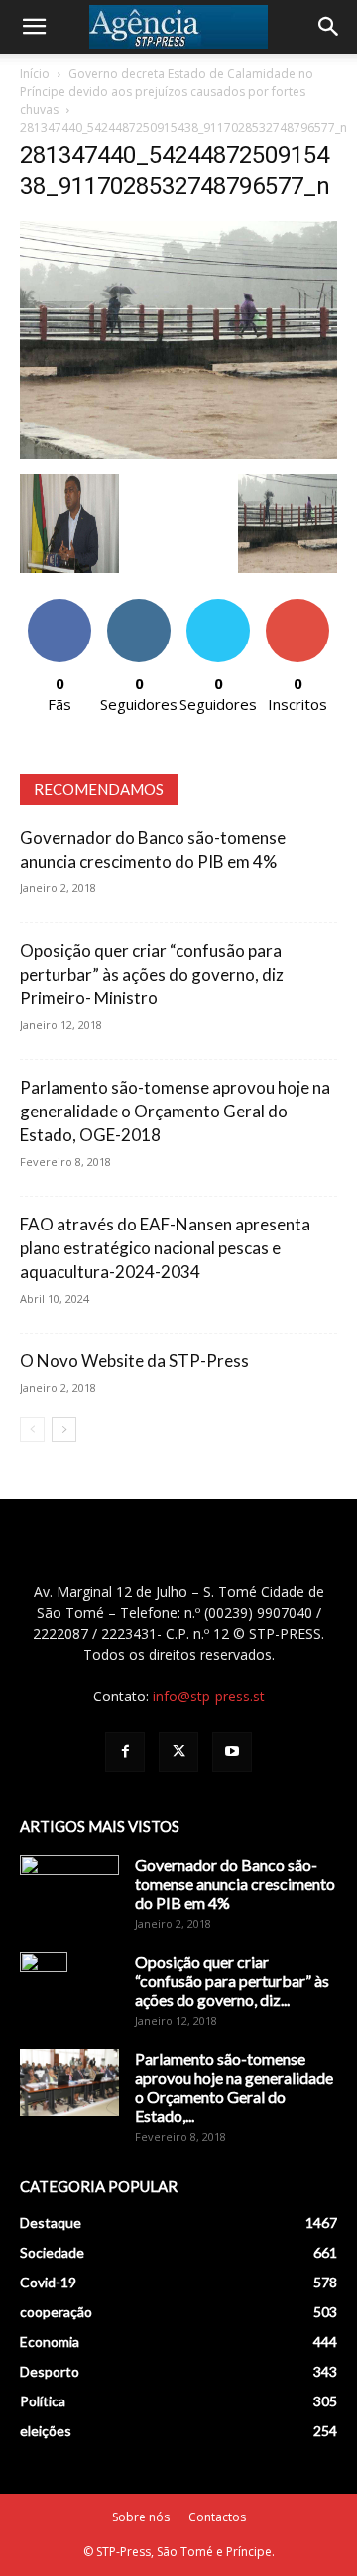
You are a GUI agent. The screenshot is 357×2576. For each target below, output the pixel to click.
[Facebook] (125, 1752)
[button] (34, 27)
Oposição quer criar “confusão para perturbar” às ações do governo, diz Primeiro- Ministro (152, 974)
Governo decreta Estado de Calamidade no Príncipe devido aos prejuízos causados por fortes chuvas (167, 92)
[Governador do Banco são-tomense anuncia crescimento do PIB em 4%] (69, 1890)
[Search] (329, 27)
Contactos (217, 2517)
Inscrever (297, 606)
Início (35, 74)
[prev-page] (32, 1429)
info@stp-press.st (209, 1696)
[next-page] (64, 1429)
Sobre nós (141, 2517)
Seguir (139, 606)
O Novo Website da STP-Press (134, 1361)
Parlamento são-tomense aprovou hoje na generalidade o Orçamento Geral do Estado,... (234, 2087)
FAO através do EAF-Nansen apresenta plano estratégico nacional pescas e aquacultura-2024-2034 (165, 1248)
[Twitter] (178, 1752)
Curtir (59, 606)
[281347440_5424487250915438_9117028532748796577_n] (178, 454)
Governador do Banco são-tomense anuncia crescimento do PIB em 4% (235, 1883)
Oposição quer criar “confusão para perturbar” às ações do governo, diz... (232, 1981)
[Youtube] (232, 1752)
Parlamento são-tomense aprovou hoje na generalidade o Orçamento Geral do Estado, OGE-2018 (175, 1111)
